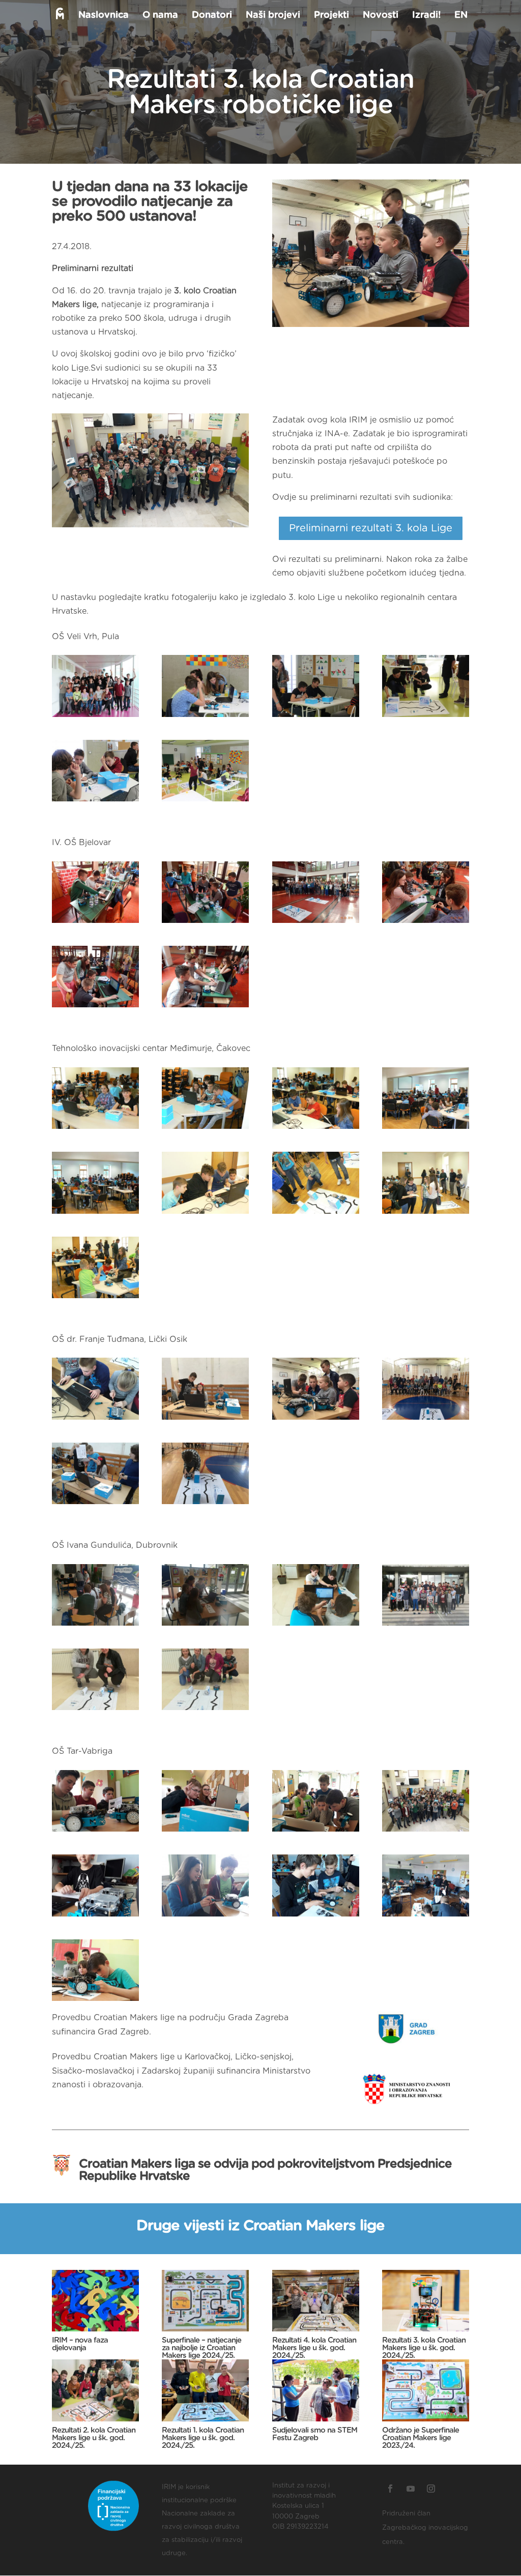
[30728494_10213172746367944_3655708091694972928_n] (205, 1420)
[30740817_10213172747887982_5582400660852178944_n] (426, 1420)
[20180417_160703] (95, 1916)
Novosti (381, 16)
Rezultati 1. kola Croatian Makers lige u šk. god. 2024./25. (203, 2438)
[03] (95, 1710)
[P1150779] (95, 1298)
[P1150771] (205, 1129)
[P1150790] (205, 1214)
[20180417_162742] (316, 1832)
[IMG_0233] (205, 801)
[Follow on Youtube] (411, 2489)
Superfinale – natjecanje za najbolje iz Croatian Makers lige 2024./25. (201, 2348)
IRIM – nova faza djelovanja (80, 2344)
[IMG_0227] (426, 717)
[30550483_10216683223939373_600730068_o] (95, 1504)
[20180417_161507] (95, 2001)
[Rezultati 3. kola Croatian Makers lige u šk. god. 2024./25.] (426, 2301)
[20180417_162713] (205, 1832)
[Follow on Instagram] (431, 2489)
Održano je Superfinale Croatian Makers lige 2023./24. (421, 2438)
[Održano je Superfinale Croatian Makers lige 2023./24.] (426, 2390)
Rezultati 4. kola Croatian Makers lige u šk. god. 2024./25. (314, 2348)
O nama (160, 16)
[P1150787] (316, 1214)
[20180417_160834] (205, 1916)
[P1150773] (95, 1129)
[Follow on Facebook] (390, 2489)
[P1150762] (426, 1129)
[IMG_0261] (316, 717)
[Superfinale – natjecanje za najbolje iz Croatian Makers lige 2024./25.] (205, 2301)
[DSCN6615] (205, 923)
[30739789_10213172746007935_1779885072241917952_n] (316, 1420)
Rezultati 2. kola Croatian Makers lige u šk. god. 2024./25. (94, 2438)
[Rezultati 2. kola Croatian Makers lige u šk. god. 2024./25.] (95, 2390)
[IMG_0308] (95, 717)
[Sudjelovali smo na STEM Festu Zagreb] (316, 2390)
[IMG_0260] (205, 717)
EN (461, 16)
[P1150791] (95, 1214)
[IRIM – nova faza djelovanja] (95, 2301)
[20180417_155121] (426, 1832)
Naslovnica (104, 16)
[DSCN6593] (205, 1007)
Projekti (331, 16)
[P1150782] (426, 1214)
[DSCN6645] (316, 923)
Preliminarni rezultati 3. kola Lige (371, 528)
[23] (316, 1626)
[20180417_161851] (95, 1832)
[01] (426, 1626)
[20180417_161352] (426, 1916)
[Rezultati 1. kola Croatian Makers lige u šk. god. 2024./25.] (205, 2390)
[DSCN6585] (95, 1007)
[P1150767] (316, 1129)
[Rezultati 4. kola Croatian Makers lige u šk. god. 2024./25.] (316, 2301)
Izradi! (426, 16)
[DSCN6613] (95, 923)
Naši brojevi (273, 16)
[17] (95, 1626)
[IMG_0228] (95, 801)
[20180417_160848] (316, 1916)
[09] (205, 1710)
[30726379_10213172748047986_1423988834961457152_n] (95, 1420)
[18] (205, 1626)
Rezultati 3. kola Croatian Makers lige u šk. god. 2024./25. (424, 2348)
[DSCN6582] (426, 923)
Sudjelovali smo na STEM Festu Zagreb (315, 2434)
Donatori (212, 16)
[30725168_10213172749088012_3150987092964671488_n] (205, 1504)
